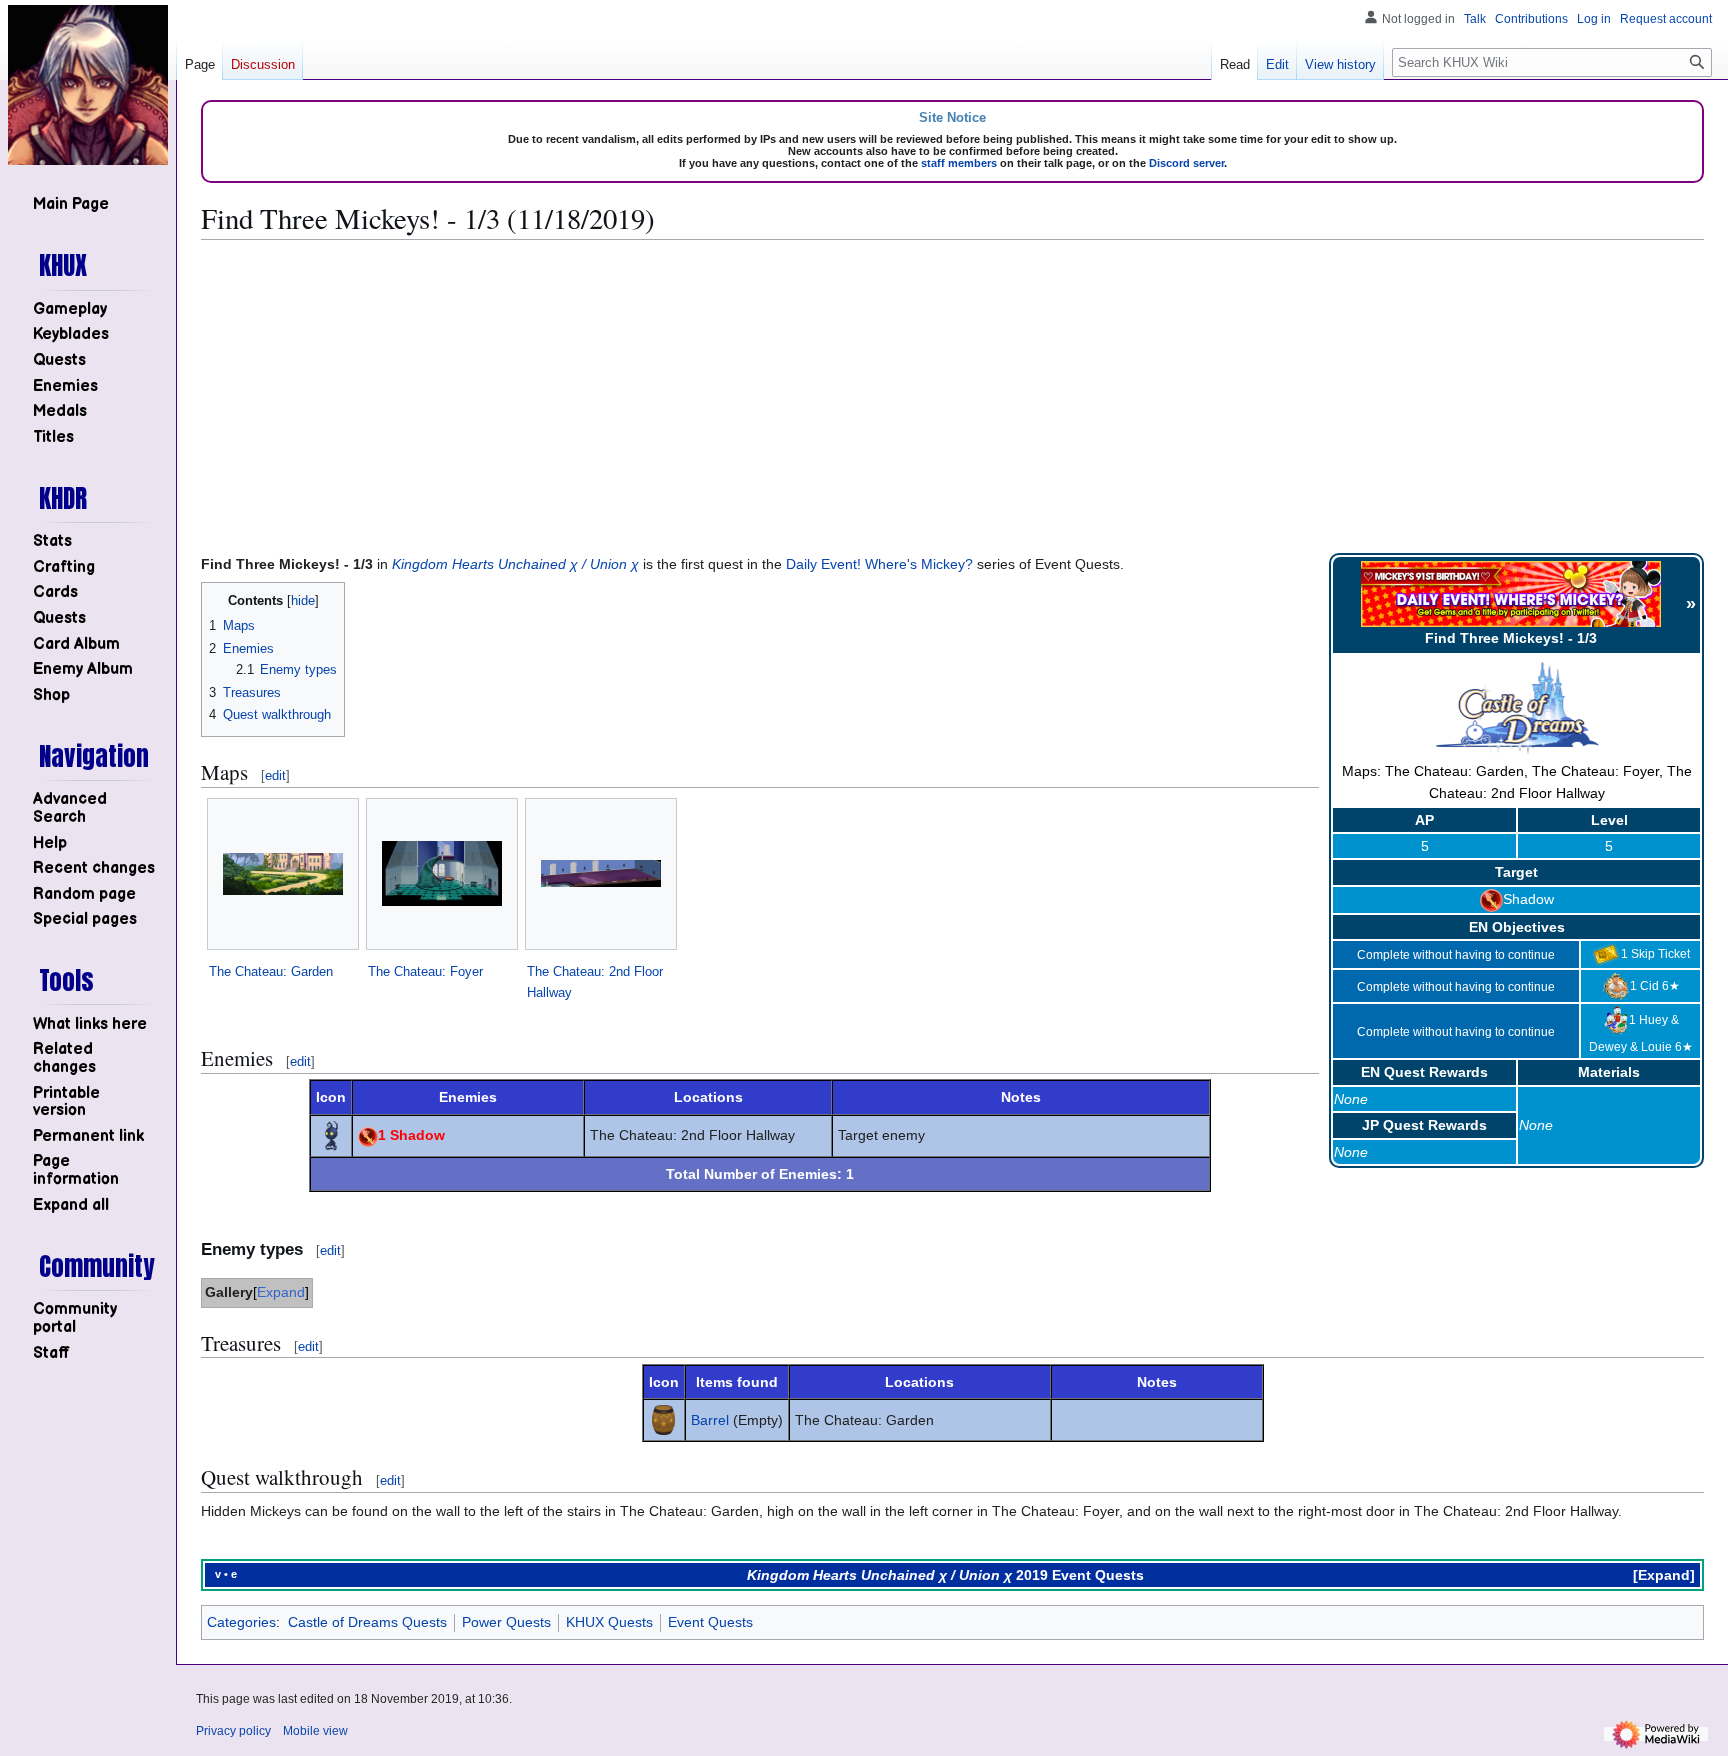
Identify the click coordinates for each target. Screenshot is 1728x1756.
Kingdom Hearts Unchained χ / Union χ (515, 564)
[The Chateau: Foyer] (442, 873)
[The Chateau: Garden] (283, 874)
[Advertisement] (953, 396)
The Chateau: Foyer (425, 971)
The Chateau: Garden (271, 971)
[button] (71, 1205)
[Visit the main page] (88, 85)
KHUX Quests (609, 1622)
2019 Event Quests (1080, 1575)
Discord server (1186, 163)
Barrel (710, 1420)
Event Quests (710, 1622)
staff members (959, 163)
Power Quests (506, 1622)
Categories (241, 1622)
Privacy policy (233, 1731)
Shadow (1528, 899)
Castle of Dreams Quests (367, 1622)
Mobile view (315, 1731)
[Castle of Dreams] (1517, 709)
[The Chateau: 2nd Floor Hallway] (601, 873)
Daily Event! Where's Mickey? (879, 564)
